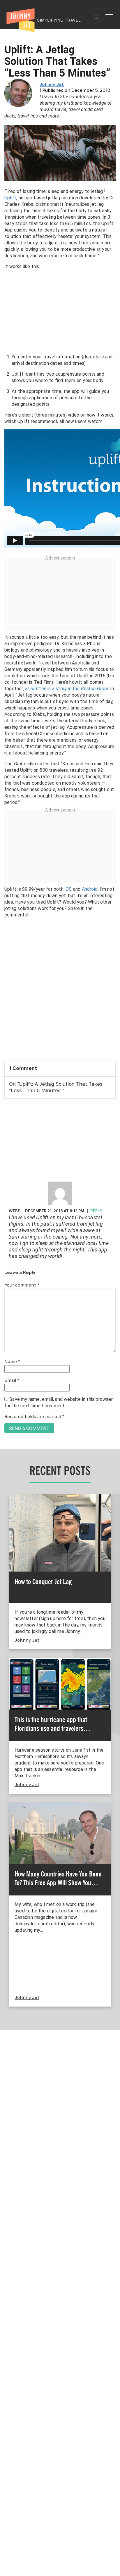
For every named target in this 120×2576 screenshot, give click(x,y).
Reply (96, 1211)
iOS (68, 889)
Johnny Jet (52, 85)
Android (90, 889)
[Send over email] (7, 1308)
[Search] (96, 17)
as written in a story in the (67, 689)
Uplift (10, 198)
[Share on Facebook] (7, 1268)
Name (12, 1362)
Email (12, 1381)
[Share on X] (7, 1281)
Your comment (22, 1285)
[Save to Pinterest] (7, 1295)
